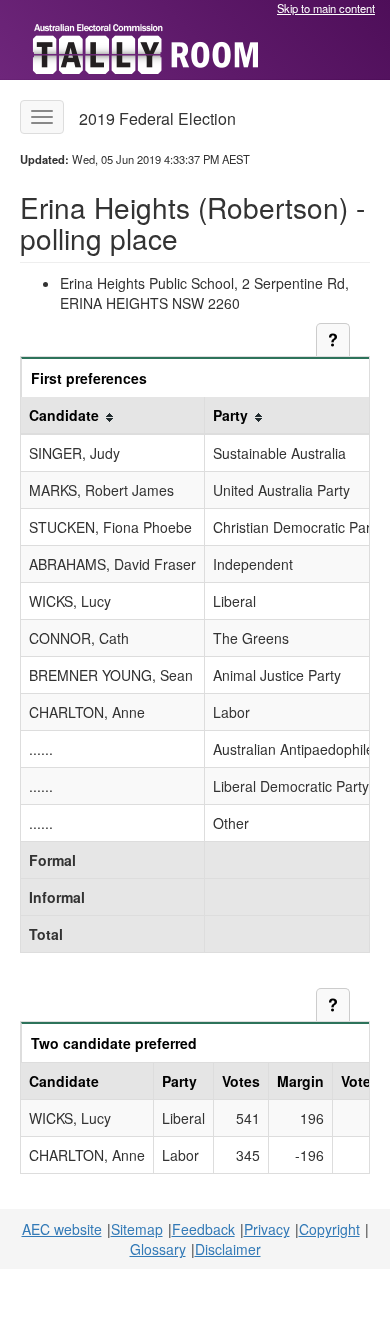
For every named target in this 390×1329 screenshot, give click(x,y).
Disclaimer (228, 1249)
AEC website (62, 1229)
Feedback (203, 1229)
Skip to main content (326, 8)
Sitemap (137, 1229)
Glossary (158, 1249)
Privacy (267, 1229)
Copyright (329, 1229)
